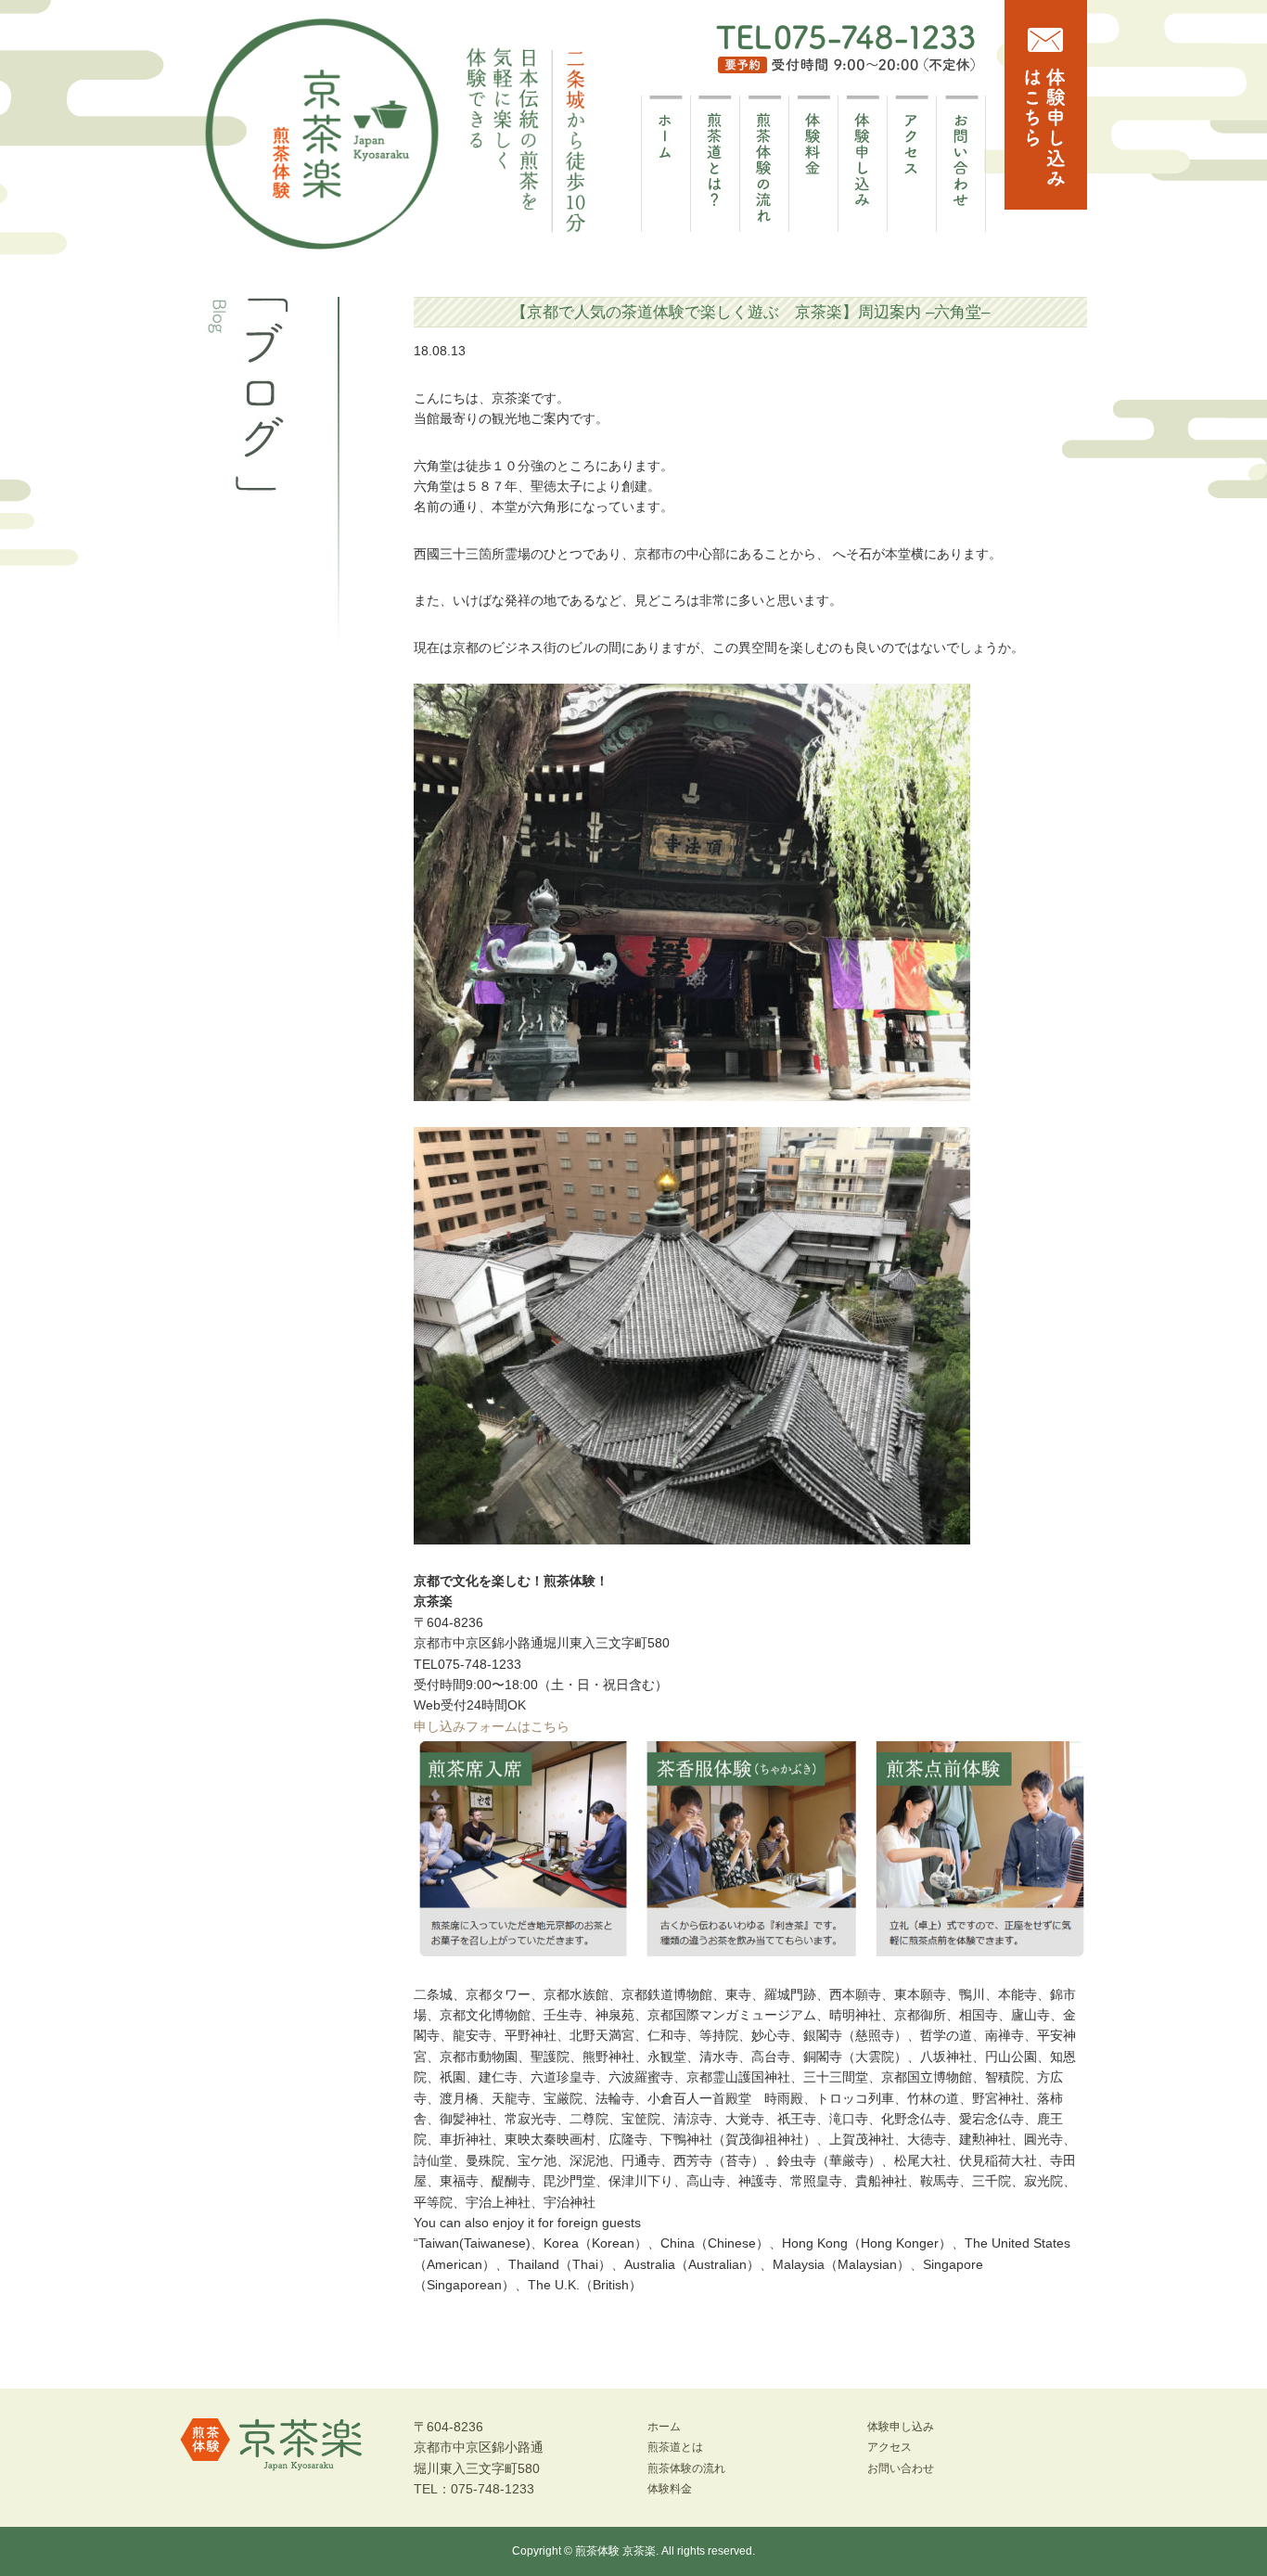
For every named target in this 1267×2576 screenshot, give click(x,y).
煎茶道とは (675, 2447)
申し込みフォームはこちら (492, 1726)
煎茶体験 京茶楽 (615, 2551)
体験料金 (670, 2489)
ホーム (664, 2427)
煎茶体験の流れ (686, 2468)
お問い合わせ (901, 2468)
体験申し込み (901, 2427)
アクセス (889, 2447)
